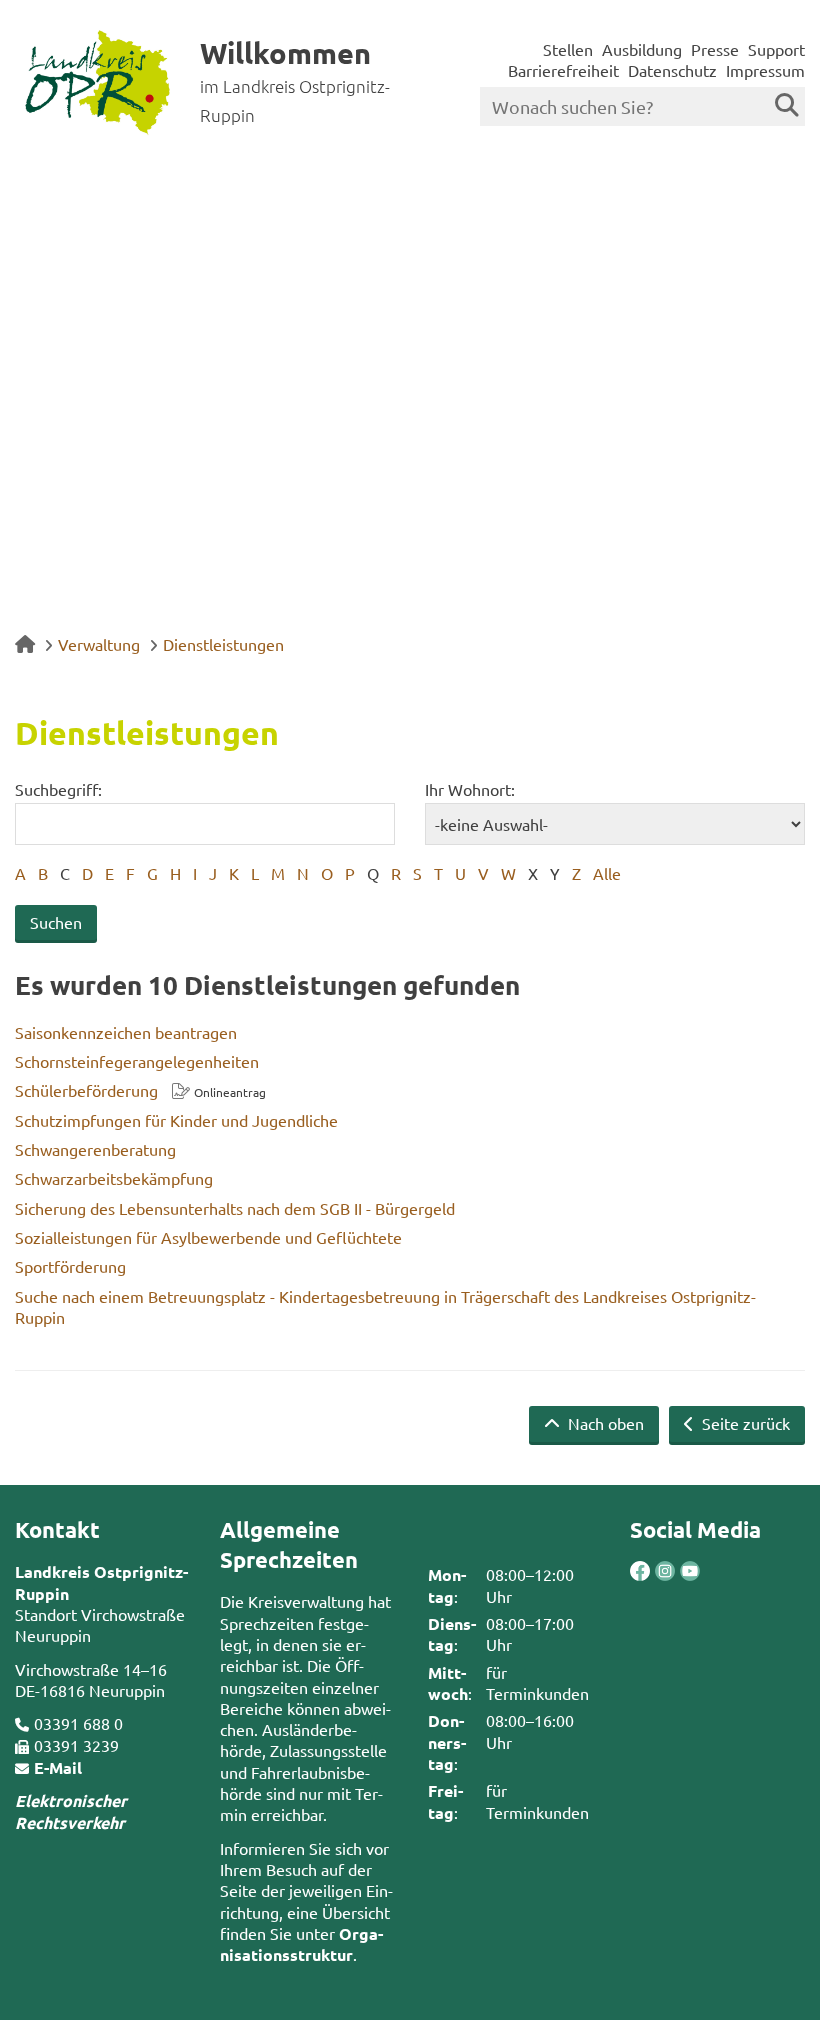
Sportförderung (70, 1266)
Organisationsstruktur (301, 1944)
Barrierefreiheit (563, 70)
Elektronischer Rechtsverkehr (71, 1811)
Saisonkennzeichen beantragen (126, 1032)
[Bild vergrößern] (652, 1571)
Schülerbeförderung (86, 1090)
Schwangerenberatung (95, 1149)
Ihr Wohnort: (470, 789)
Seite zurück (744, 1423)
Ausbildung (642, 49)
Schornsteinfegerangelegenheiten (137, 1061)
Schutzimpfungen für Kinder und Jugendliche (176, 1120)
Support (776, 49)
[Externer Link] (640, 1573)
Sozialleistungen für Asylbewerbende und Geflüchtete (208, 1237)
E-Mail (58, 1767)
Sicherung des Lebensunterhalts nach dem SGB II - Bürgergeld (235, 1208)
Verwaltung (99, 644)
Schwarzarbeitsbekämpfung (114, 1178)
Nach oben (604, 1423)
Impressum (765, 70)
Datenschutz (672, 70)
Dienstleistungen (223, 644)
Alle (607, 873)
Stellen (568, 49)
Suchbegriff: (58, 789)
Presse (715, 49)
